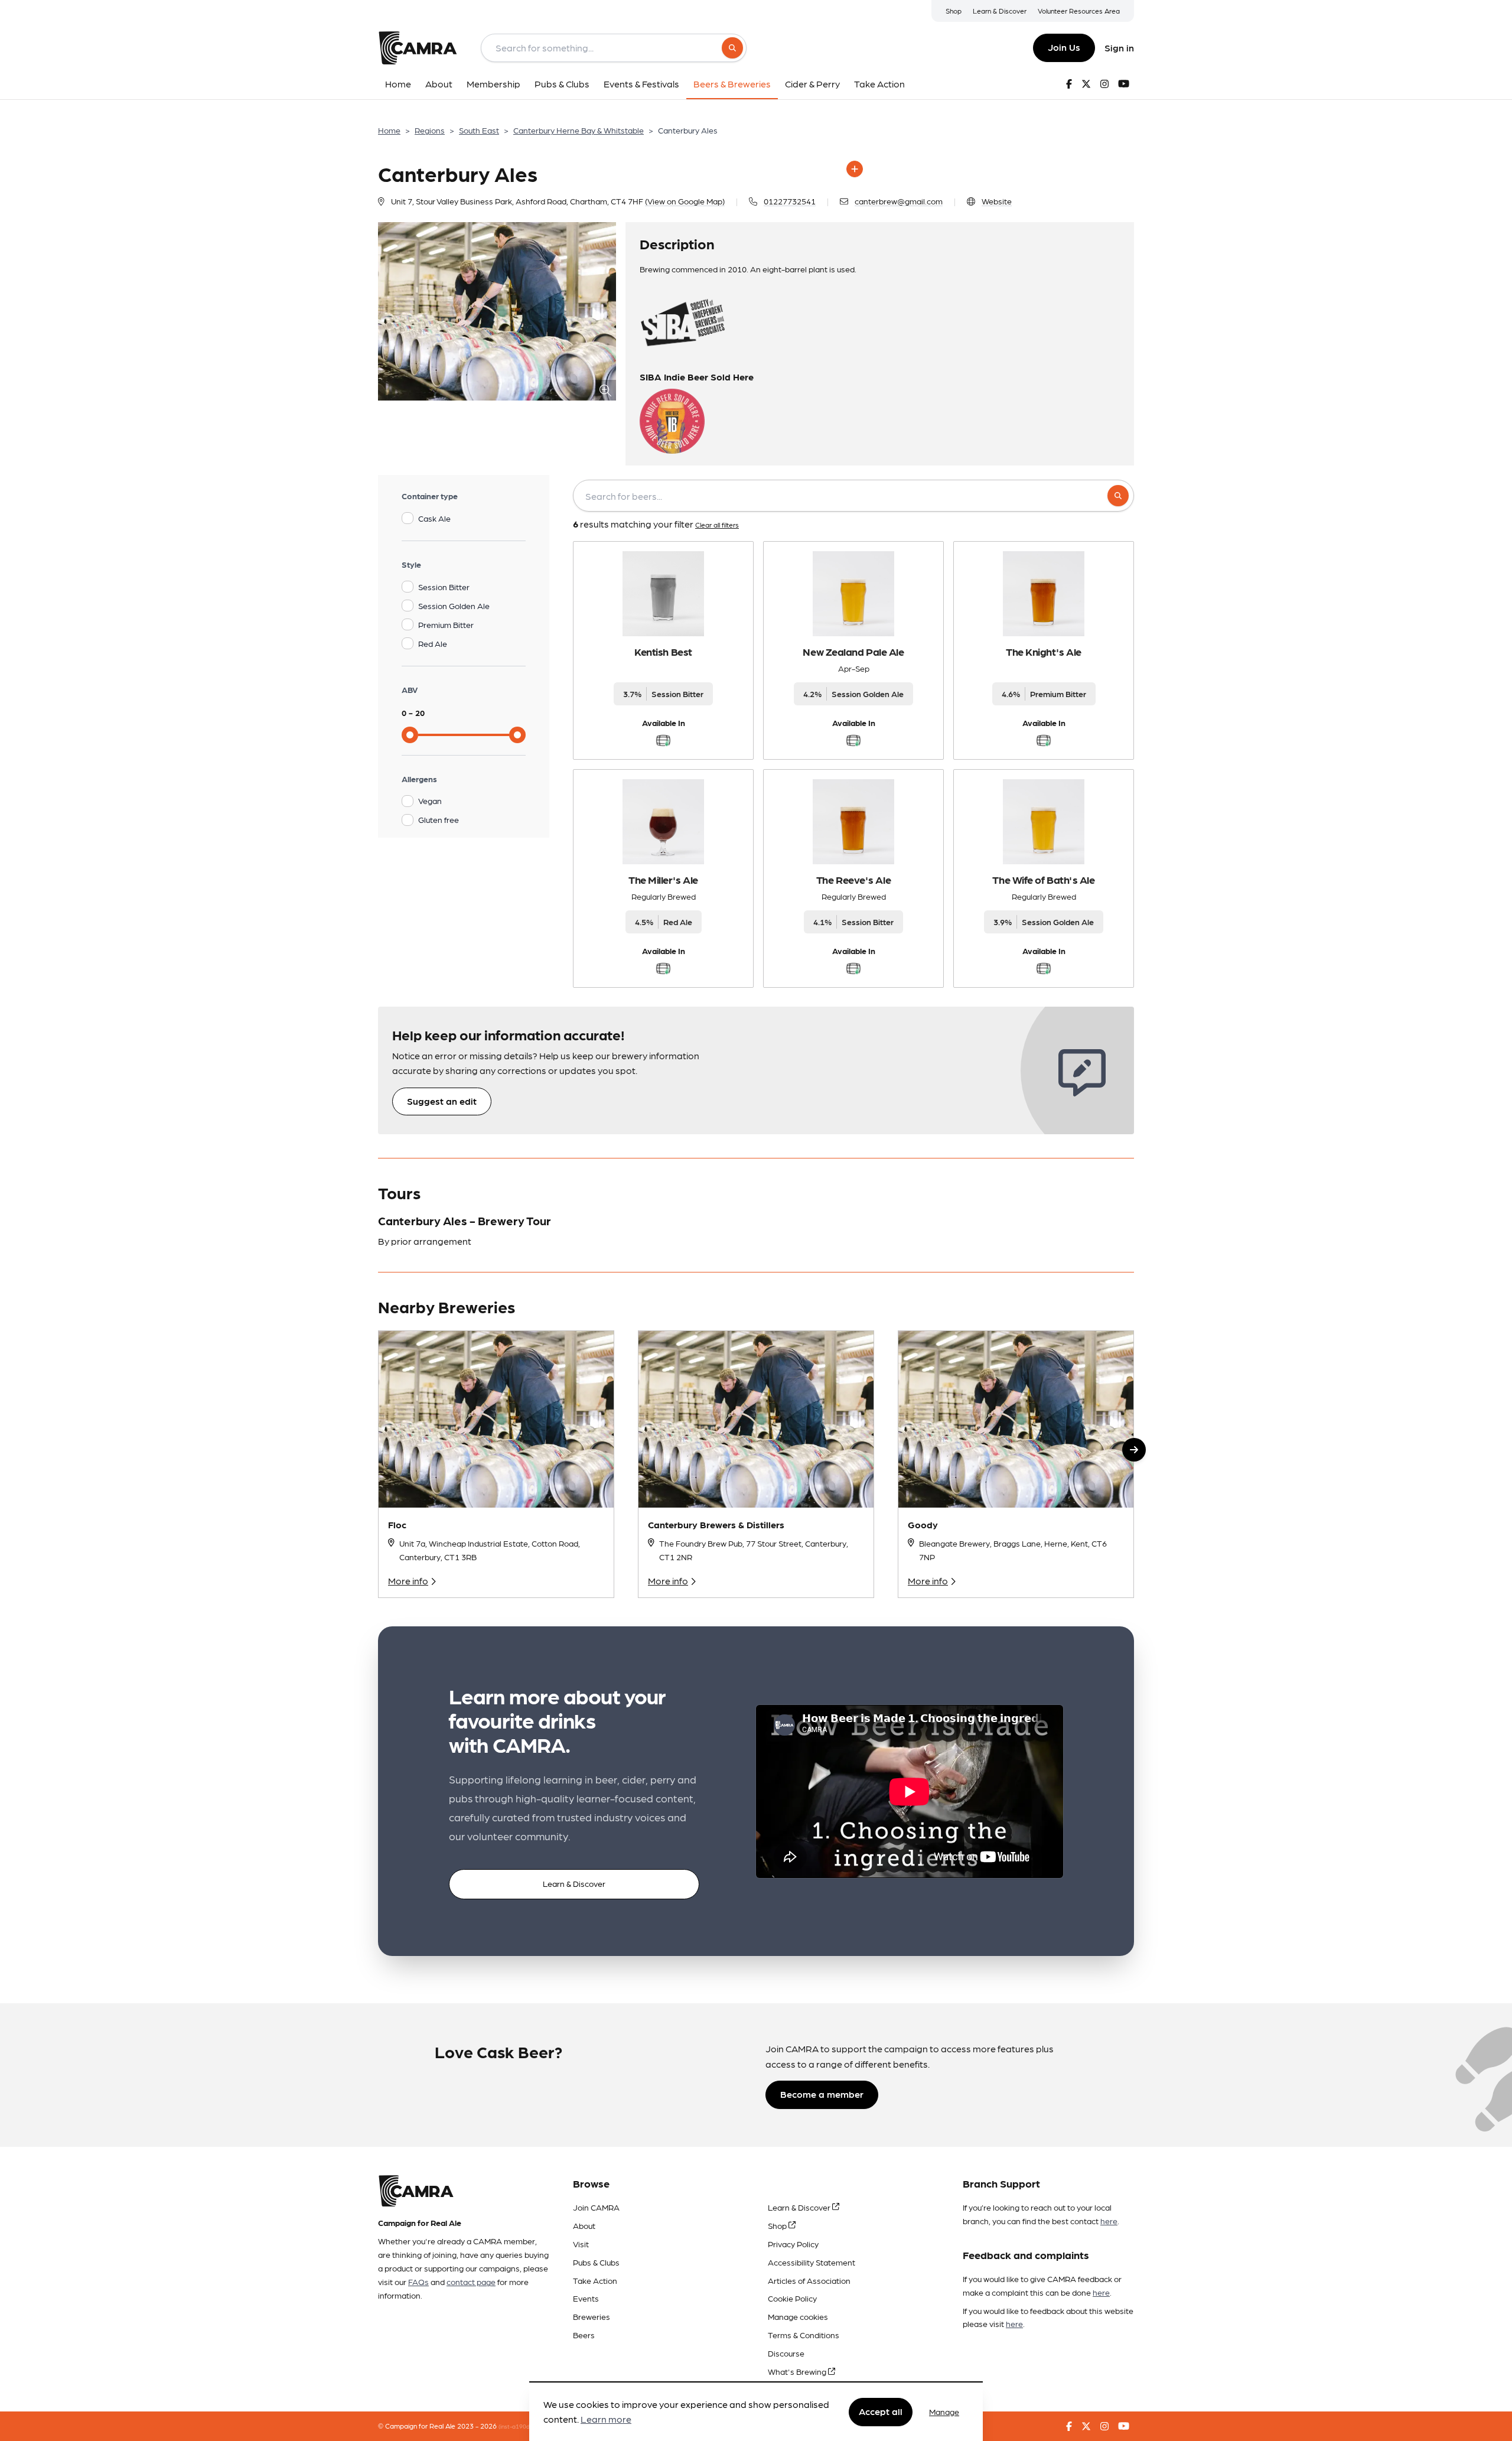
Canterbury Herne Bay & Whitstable (579, 130)
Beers (584, 2335)
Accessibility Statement (812, 2262)
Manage (944, 2411)
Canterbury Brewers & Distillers (716, 1524)
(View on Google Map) (685, 201)
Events (586, 2298)
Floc (397, 1524)
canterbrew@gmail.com (899, 201)
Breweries (592, 2316)
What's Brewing (798, 2371)
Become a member (822, 2094)
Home (389, 130)
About (584, 2225)
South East (479, 130)
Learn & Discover (1000, 11)
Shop (954, 11)
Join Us (1064, 47)
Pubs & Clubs (596, 2262)
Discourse (786, 2353)
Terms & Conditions (804, 2335)
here (1109, 2221)
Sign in (1119, 48)
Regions (430, 130)
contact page (471, 2281)
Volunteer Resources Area (1079, 11)
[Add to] (855, 169)
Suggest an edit (442, 1101)
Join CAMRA (596, 2207)
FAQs (418, 2281)
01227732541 (790, 201)
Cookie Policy (792, 2298)
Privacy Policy (793, 2244)
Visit (581, 2244)
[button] (1134, 1450)
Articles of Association (809, 2280)
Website (997, 201)
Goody (923, 1524)
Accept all (881, 2411)
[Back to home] (418, 48)
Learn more (606, 2419)
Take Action (595, 2280)
